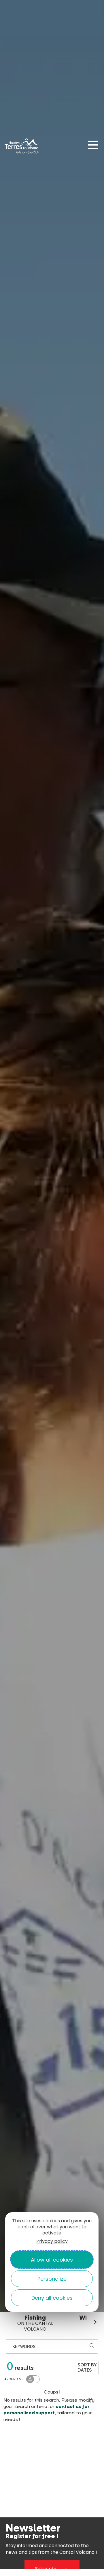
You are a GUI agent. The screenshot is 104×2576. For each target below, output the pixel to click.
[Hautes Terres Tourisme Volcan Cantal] (22, 147)
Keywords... (26, 2346)
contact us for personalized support (47, 2410)
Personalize (52, 2279)
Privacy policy (52, 2241)
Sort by (87, 2367)
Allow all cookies (52, 2260)
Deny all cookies (52, 2298)
